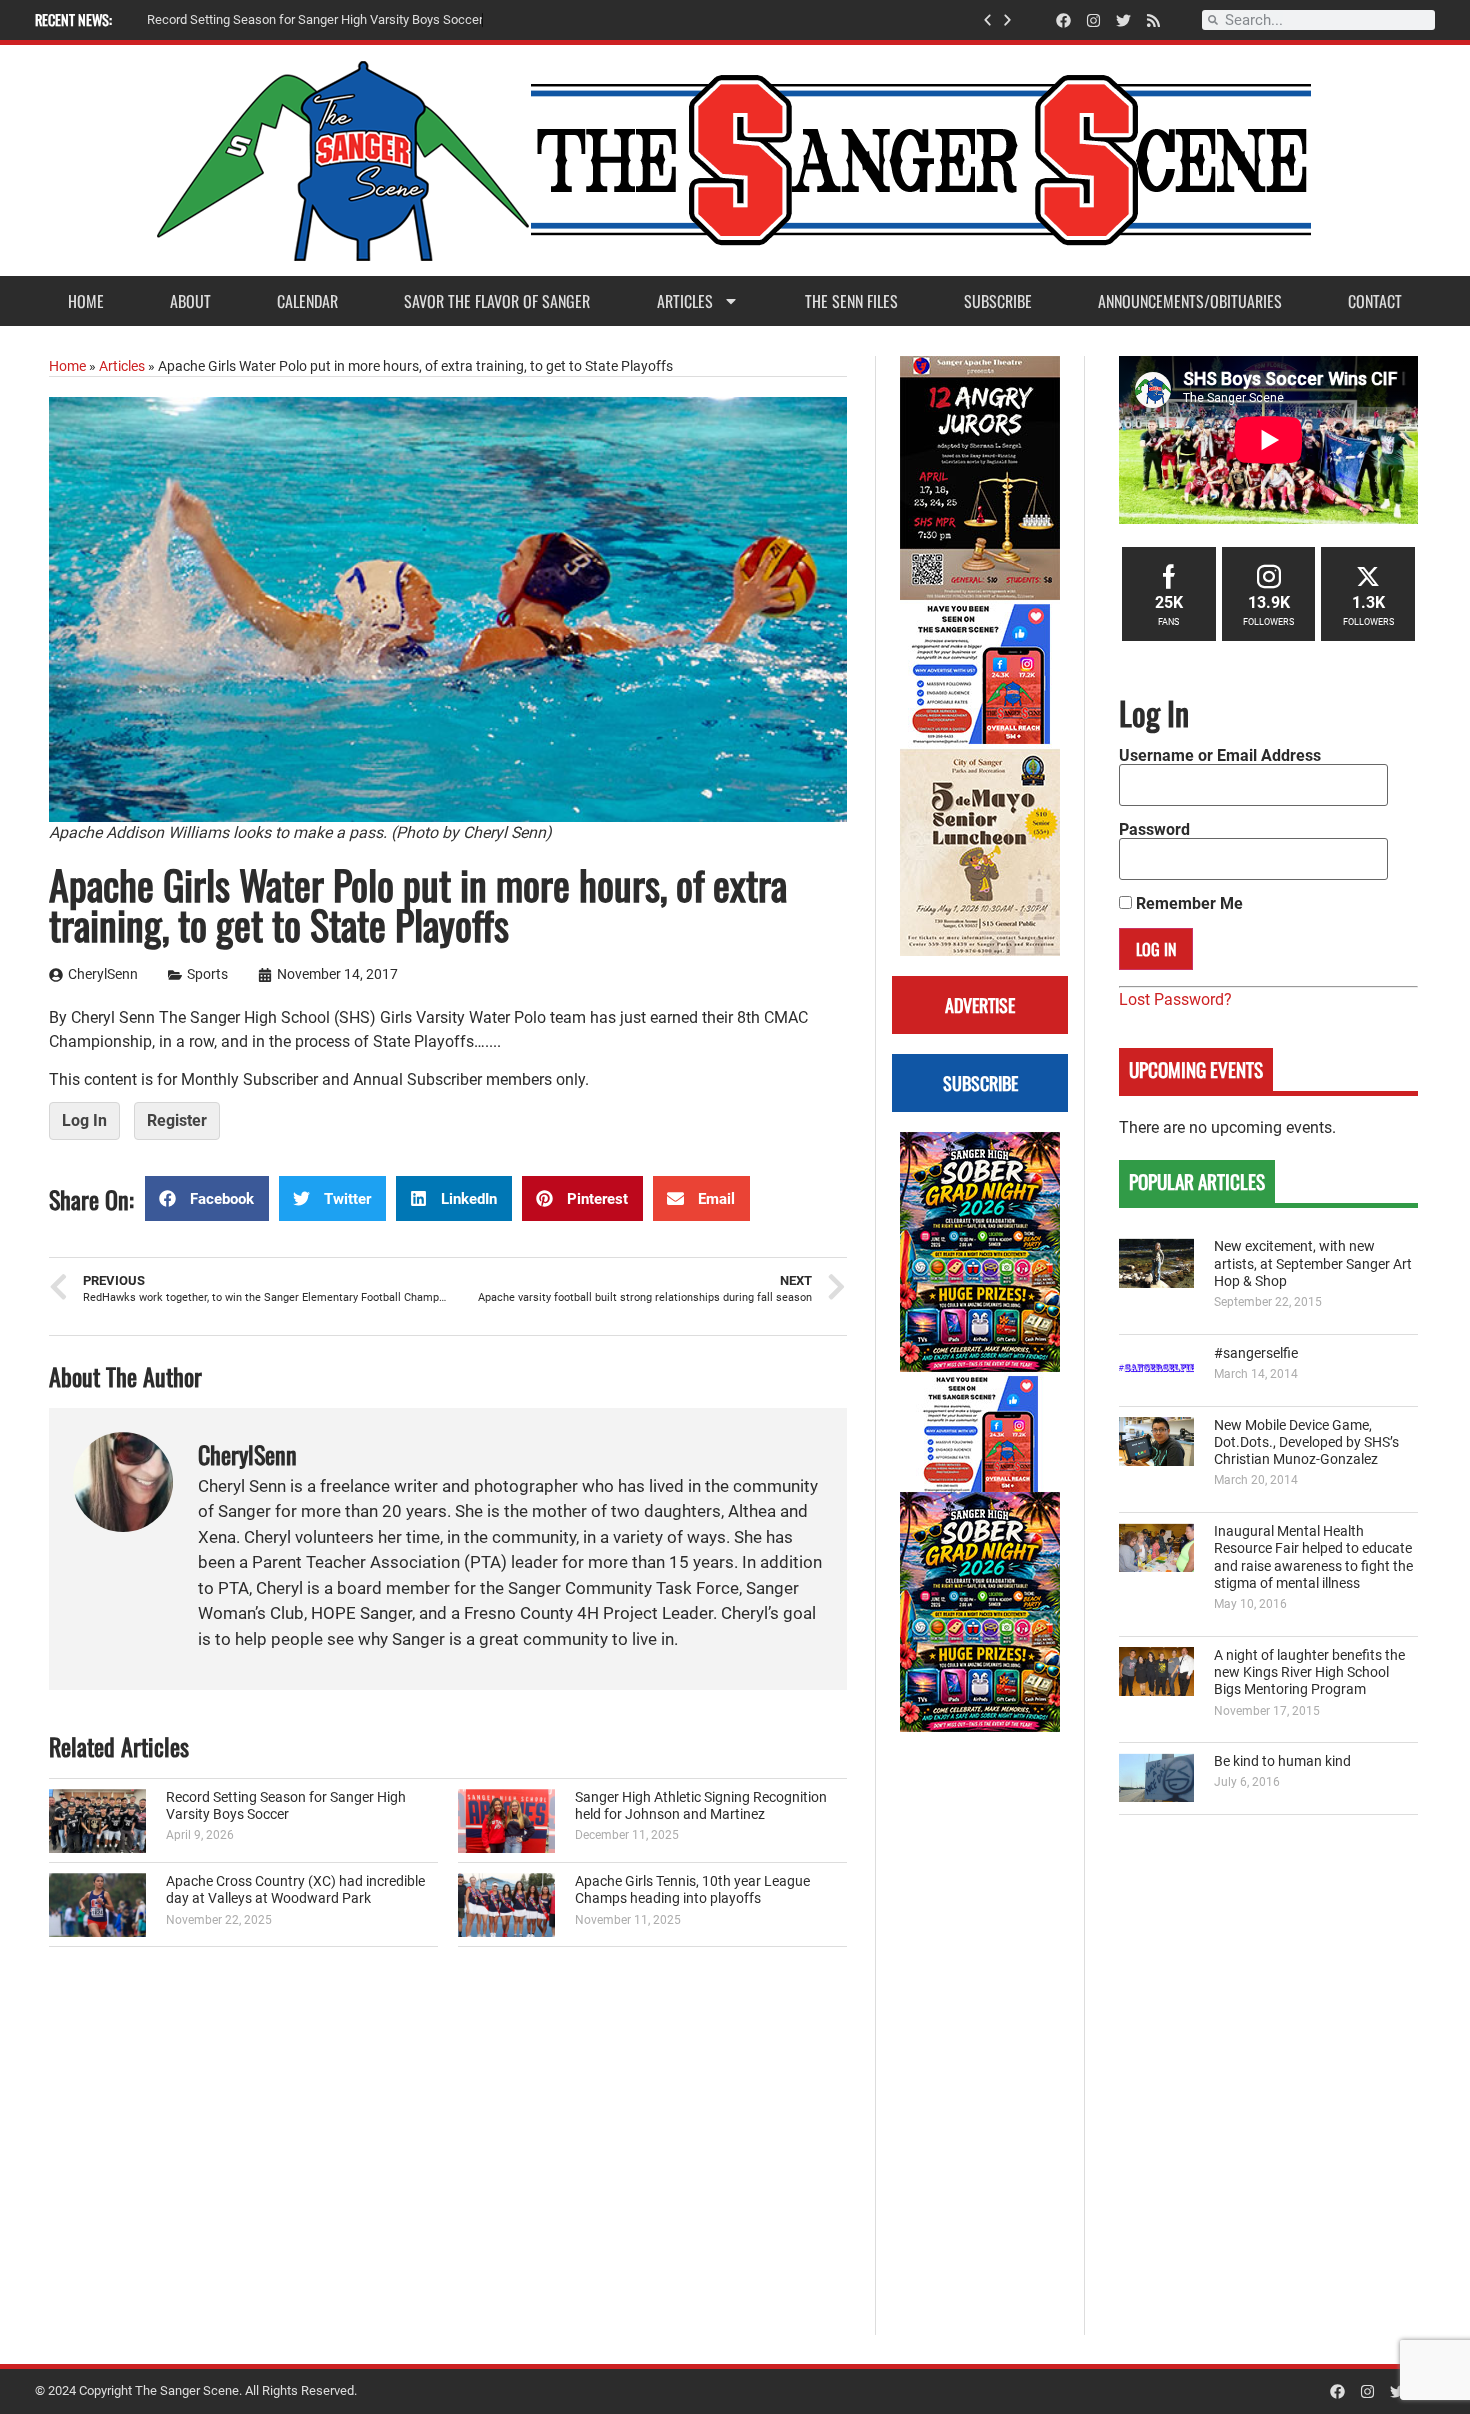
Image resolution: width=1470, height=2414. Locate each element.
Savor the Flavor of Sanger (497, 301)
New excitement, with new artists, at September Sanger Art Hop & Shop (1313, 1264)
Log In (84, 1120)
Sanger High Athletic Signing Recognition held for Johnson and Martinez (701, 1806)
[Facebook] (1063, 20)
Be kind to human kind (1282, 1761)
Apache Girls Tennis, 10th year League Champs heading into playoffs (692, 1890)
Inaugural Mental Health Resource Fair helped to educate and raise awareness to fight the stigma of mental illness (1313, 1557)
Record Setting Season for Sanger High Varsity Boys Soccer (286, 1806)
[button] (987, 20)
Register (177, 1120)
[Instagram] (1093, 20)
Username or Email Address (1220, 756)
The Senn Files (851, 301)
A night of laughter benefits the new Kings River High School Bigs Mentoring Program (1309, 1673)
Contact (1375, 301)
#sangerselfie (1256, 1353)
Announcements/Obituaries (1190, 301)
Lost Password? (1175, 999)
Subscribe (998, 301)
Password (1154, 830)
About (190, 301)
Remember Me (1187, 904)
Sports (207, 974)
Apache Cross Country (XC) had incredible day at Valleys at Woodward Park (295, 1890)
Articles (685, 301)
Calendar (307, 301)
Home (86, 301)
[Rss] (1153, 20)
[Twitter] (1123, 20)
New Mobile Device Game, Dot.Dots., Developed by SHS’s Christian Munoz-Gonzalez (1306, 1443)
